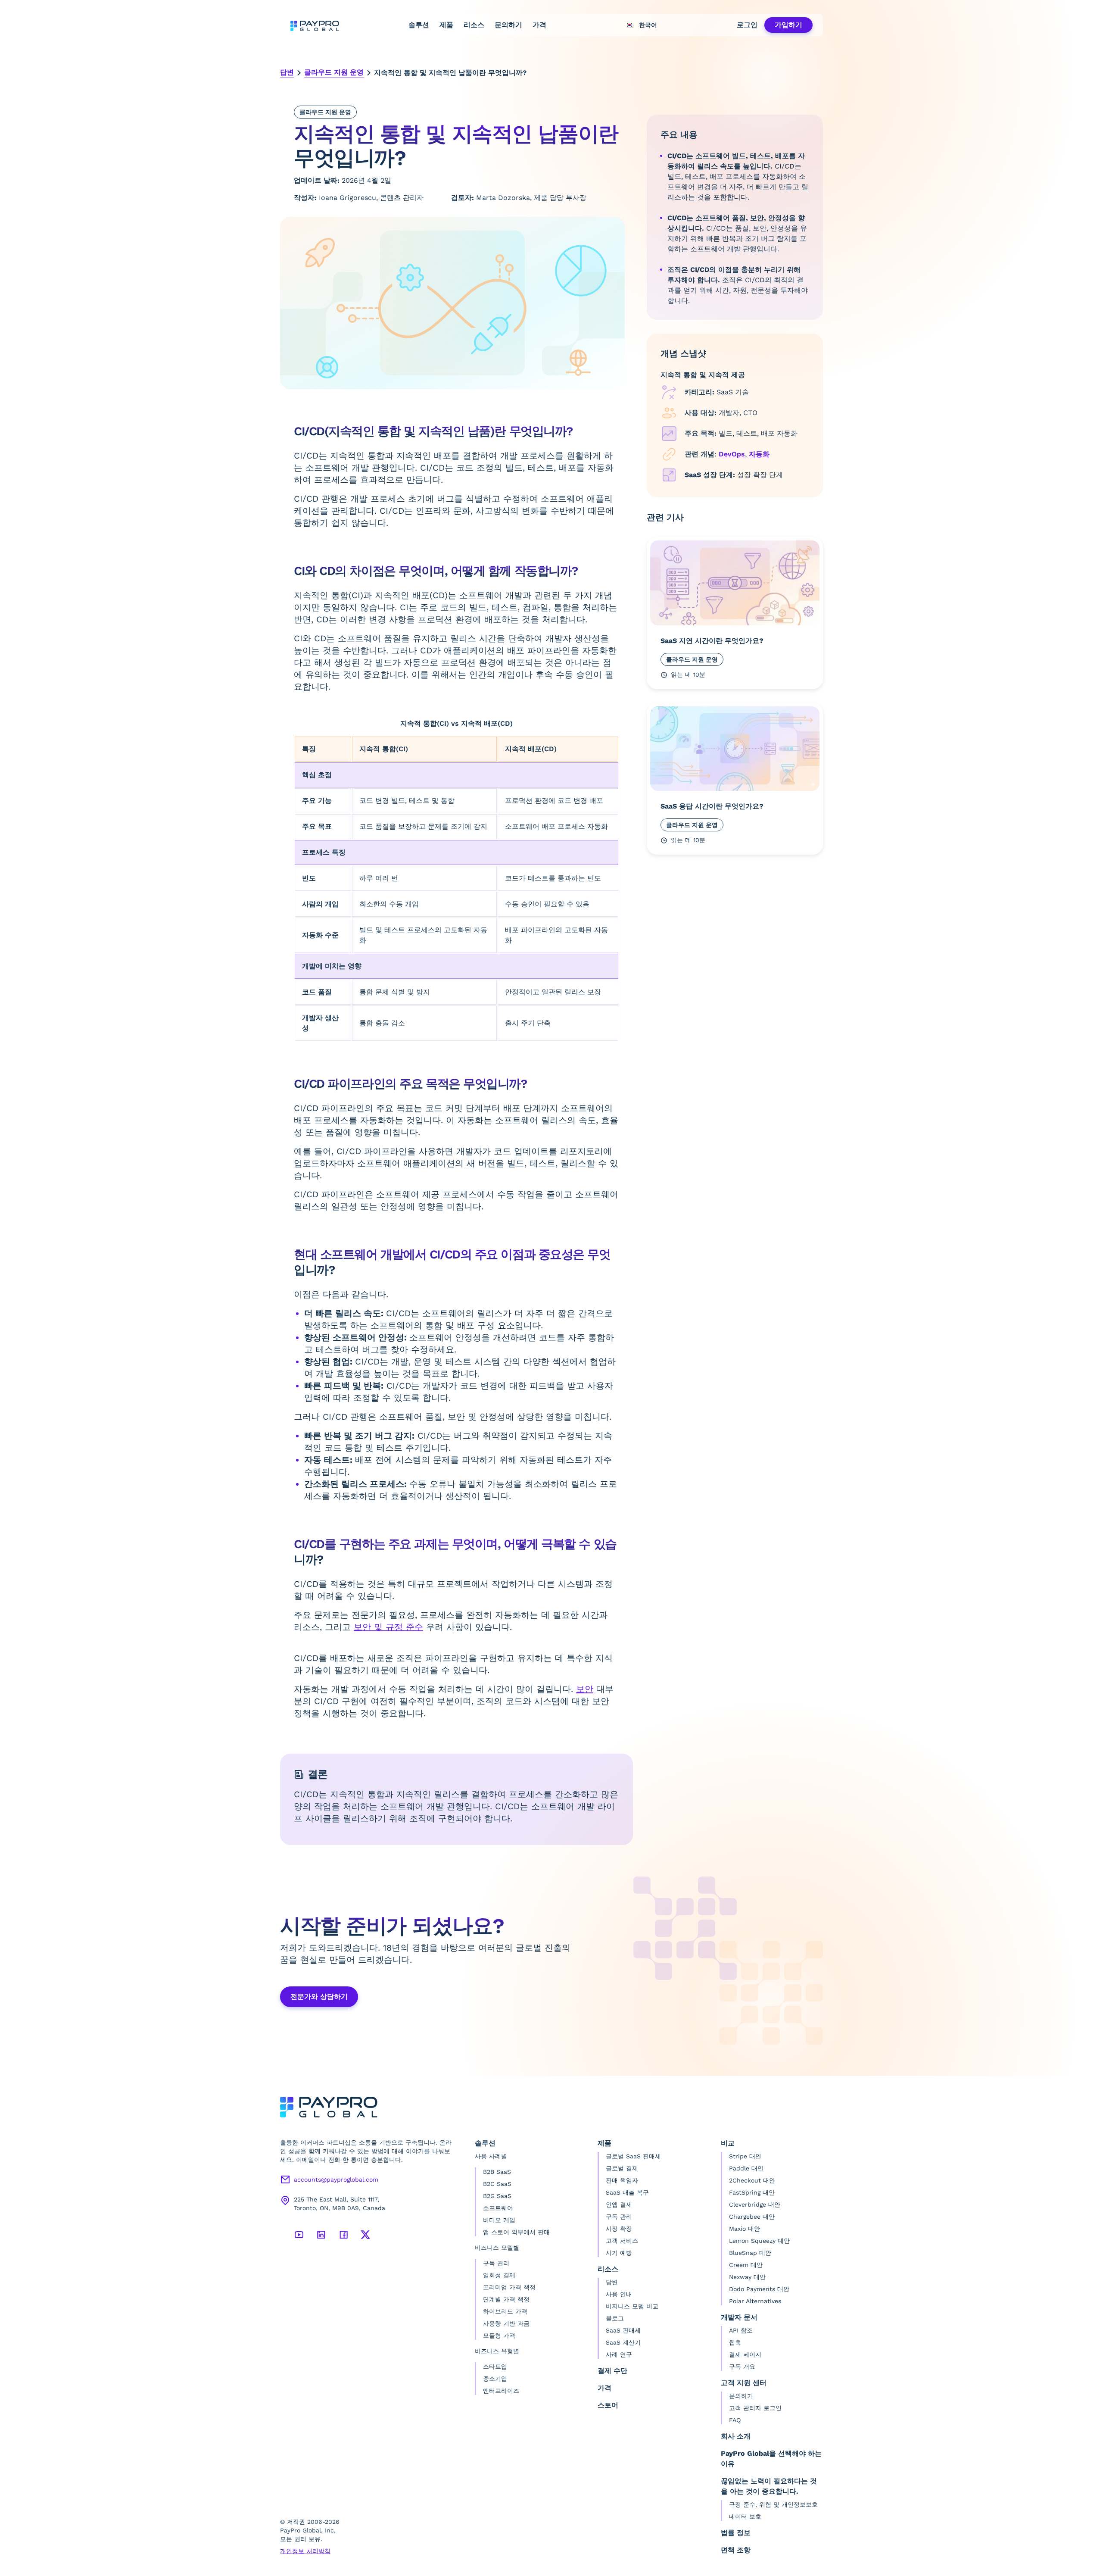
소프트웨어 (498, 2208)
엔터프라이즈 (501, 2391)
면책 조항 (736, 2550)
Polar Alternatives (755, 2301)
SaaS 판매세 (623, 2330)
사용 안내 (619, 2294)
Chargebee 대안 (752, 2217)
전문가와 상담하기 (319, 1997)
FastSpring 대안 (752, 2192)
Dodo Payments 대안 (759, 2289)
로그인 (747, 25)
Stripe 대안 (745, 2156)
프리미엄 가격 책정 (509, 2287)
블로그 (615, 2318)
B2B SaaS (497, 2172)
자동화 (759, 454)
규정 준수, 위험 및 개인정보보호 (773, 2504)
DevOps (732, 454)
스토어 (608, 2405)
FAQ (735, 2420)
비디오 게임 (499, 2220)
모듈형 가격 (499, 2336)
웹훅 (735, 2342)
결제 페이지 (745, 2354)
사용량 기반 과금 (506, 2323)
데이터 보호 (745, 2517)
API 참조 (741, 2330)
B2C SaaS (497, 2184)
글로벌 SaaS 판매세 (633, 2156)
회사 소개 (736, 2436)
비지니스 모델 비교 (632, 2306)
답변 (287, 72)
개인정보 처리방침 (305, 2551)
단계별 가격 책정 (506, 2299)
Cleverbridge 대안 (755, 2204)
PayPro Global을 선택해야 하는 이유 (771, 2459)
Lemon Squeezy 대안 (759, 2241)
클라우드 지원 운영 (334, 72)
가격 (539, 25)
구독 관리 (496, 2263)
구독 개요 (742, 2367)
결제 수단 (612, 2371)
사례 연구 (619, 2354)
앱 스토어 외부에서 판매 (516, 2232)
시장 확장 (619, 2229)
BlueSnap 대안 (750, 2253)
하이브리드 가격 (505, 2311)
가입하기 (788, 25)
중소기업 (495, 2379)
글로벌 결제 (622, 2168)
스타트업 (495, 2367)
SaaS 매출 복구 (627, 2192)
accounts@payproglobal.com (336, 2179)
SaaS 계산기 (623, 2342)
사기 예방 (619, 2253)
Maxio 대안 (745, 2229)
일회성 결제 (499, 2275)
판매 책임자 (622, 2180)
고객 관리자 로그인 (755, 2408)
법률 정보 (736, 2533)
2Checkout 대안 (752, 2180)
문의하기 (508, 25)
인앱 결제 (619, 2204)
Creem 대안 (746, 2265)
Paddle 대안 (746, 2168)
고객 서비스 (622, 2241)
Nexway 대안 (747, 2277)
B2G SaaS (497, 2196)
